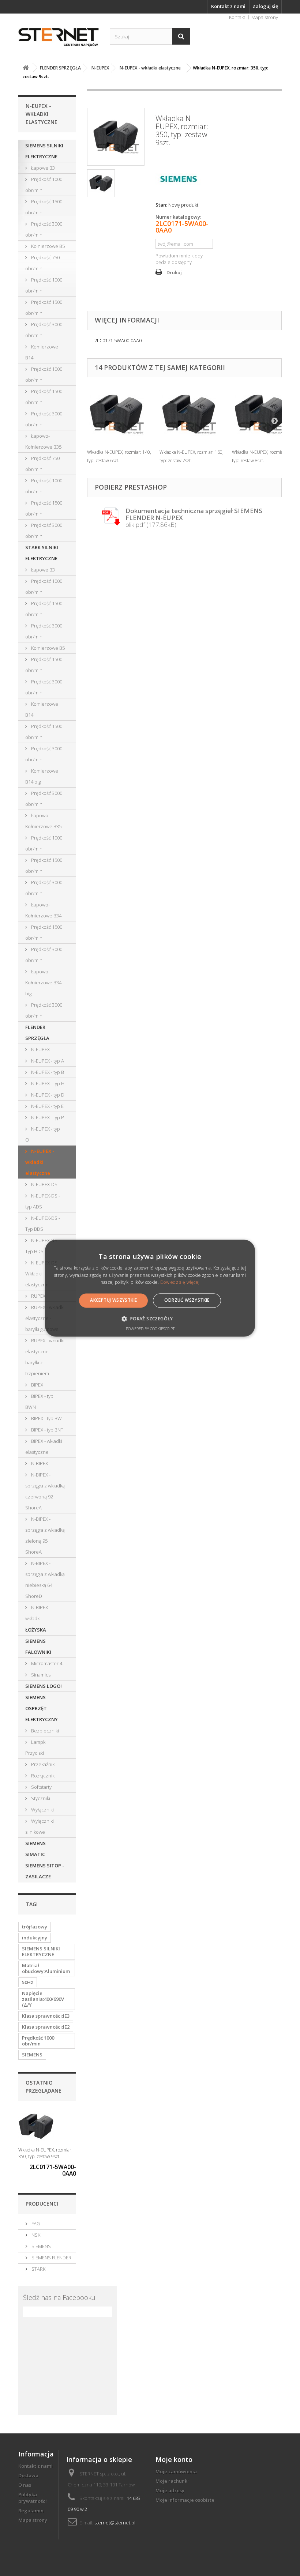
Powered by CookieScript (150, 1329)
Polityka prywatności (33, 2498)
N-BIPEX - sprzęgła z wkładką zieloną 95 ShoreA (45, 1535)
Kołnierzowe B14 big (42, 776)
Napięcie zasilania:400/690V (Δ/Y (43, 1999)
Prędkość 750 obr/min (42, 263)
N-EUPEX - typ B (47, 1072)
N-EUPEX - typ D (47, 1095)
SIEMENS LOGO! (44, 1686)
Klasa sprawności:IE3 (46, 2016)
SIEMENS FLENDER (51, 2258)
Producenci (42, 2204)
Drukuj (174, 272)
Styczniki (40, 1798)
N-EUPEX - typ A (47, 1061)
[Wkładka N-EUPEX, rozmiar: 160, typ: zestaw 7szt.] (192, 414)
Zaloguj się (265, 6)
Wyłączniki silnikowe (40, 1826)
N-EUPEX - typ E (47, 1106)
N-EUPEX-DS (44, 1184)
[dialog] (150, 1288)
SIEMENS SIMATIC (35, 1849)
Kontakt (237, 17)
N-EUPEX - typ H (47, 1083)
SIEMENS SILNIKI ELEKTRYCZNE (44, 151)
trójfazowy (35, 1927)
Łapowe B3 (42, 168)
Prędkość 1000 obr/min (44, 185)
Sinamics (40, 1675)
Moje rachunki (172, 2481)
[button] (150, 1319)
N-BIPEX (39, 1463)
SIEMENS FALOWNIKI (38, 1647)
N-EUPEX (40, 1049)
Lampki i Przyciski (37, 1747)
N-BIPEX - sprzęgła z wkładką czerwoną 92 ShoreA (45, 1491)
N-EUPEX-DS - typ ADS (43, 1201)
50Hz (28, 1982)
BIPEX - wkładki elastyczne (44, 1447)
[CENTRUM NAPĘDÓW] (59, 37)
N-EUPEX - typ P (47, 1117)
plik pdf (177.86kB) (194, 518)
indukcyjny (35, 1938)
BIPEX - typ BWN (39, 1402)
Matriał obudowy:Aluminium (46, 1968)
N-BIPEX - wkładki (38, 1613)
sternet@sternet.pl (115, 2523)
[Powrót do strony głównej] (26, 68)
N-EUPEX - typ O (43, 1134)
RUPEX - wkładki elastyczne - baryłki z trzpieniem (45, 1357)
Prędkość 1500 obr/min (44, 207)
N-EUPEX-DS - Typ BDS (43, 1223)
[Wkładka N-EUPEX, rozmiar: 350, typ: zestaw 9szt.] (101, 183)
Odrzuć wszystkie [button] (187, 1300)
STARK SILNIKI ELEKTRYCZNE (42, 553)
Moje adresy (170, 2490)
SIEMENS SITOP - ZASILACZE (45, 1871)
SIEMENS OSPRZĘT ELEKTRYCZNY (42, 1708)
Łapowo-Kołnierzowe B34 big (43, 982)
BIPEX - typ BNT (47, 1430)
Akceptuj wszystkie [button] (113, 1300)
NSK (35, 2235)
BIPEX (37, 1385)
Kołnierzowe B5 (47, 246)
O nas (25, 2485)
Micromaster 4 (46, 1663)
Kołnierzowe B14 (42, 352)
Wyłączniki (42, 1810)
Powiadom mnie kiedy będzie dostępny (179, 259)
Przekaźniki (43, 1764)
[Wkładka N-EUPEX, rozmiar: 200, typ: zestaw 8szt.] (265, 414)
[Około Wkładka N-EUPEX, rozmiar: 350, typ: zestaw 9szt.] (36, 2126)
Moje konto (174, 2459)
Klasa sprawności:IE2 (46, 2027)
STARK (38, 2269)
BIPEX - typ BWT (47, 1418)
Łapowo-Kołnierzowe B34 (43, 910)
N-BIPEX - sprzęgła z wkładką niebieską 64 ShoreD (45, 1580)
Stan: (161, 205)
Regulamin (31, 2511)
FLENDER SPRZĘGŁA (37, 1033)
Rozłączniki (43, 1776)
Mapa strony (265, 17)
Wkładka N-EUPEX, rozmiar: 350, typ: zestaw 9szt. (45, 2153)
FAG (35, 2224)
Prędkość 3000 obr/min (44, 229)
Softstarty (41, 1787)
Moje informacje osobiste (185, 2500)
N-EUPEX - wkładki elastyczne (40, 1162)
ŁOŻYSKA (36, 1630)
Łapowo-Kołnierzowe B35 (43, 441)
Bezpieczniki (44, 1731)
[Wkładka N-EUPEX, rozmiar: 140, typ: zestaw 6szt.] (120, 414)
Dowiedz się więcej (180, 1283)
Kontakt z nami (228, 6)
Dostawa (28, 2475)
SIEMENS (32, 2055)
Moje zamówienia (176, 2471)
